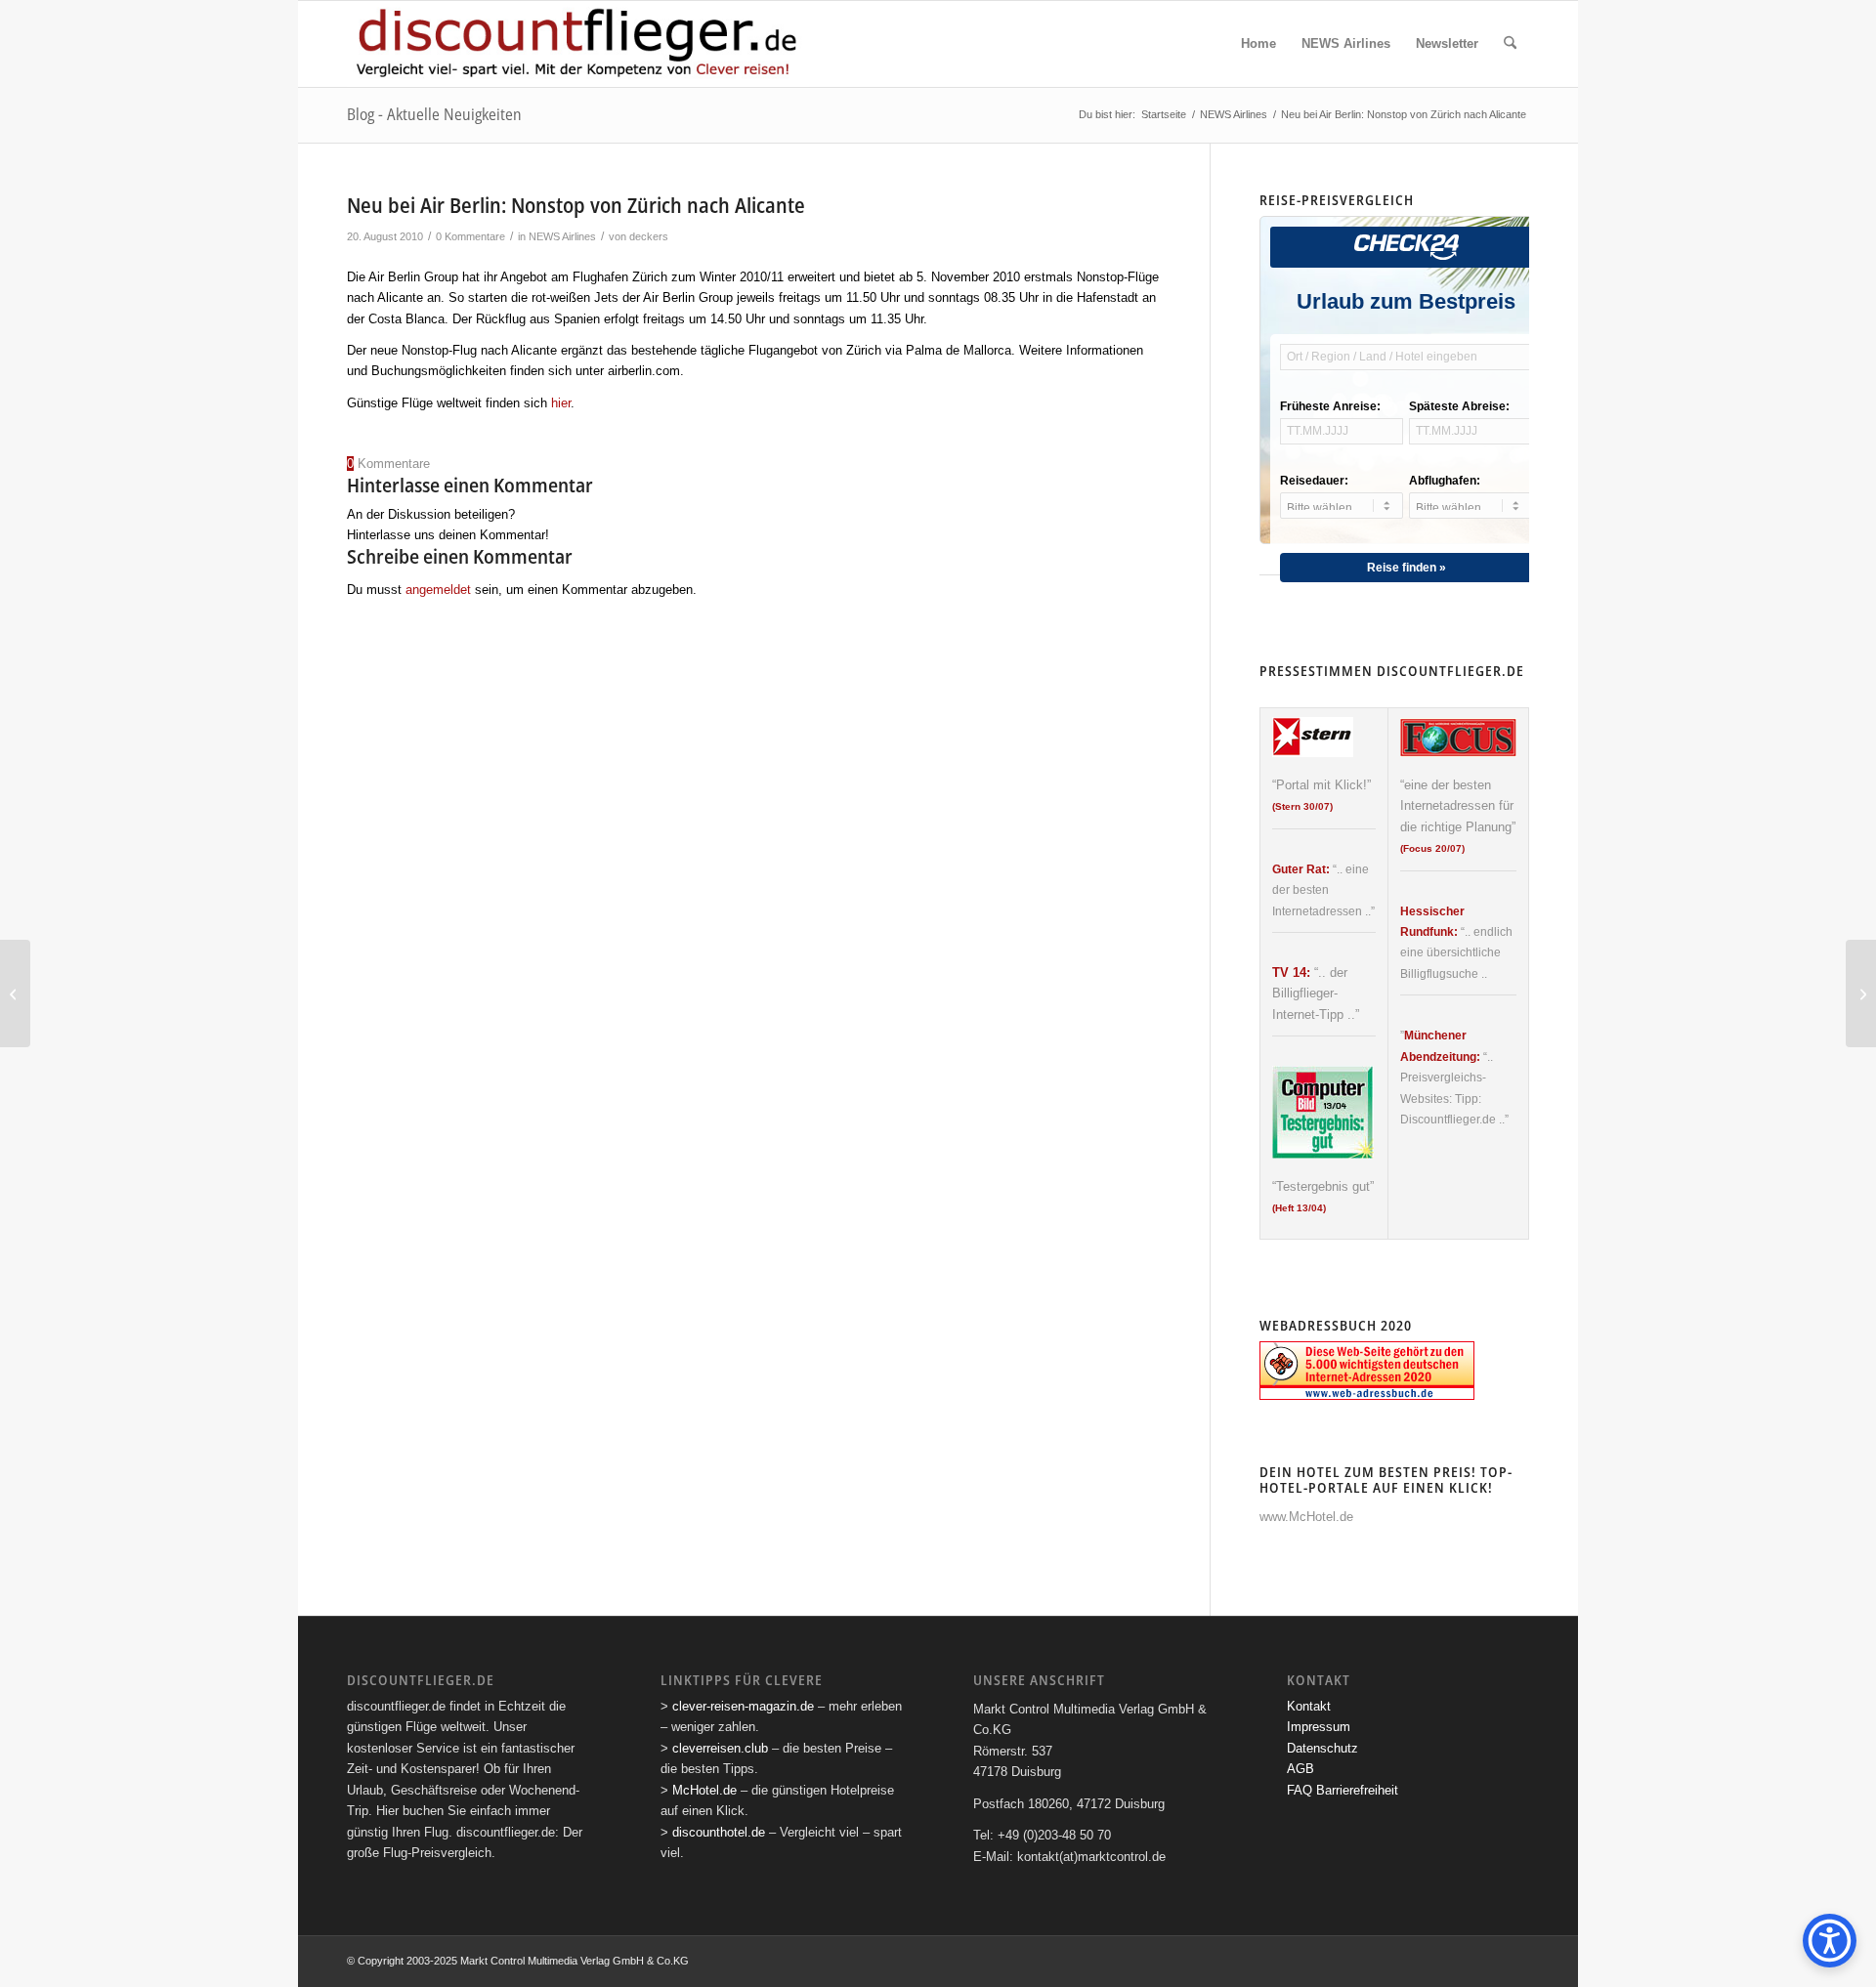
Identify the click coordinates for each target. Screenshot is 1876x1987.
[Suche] (1510, 44)
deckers (649, 236)
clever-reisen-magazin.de (743, 1706)
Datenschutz (1322, 1748)
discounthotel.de (719, 1832)
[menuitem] (1258, 44)
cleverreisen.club (720, 1748)
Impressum (1319, 1727)
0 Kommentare (470, 236)
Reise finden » (1407, 568)
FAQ (1300, 1790)
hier (561, 403)
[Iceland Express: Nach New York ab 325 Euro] (15, 993)
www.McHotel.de (1306, 1517)
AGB (1300, 1769)
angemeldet (438, 590)
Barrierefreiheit (1357, 1790)
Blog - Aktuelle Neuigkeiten (434, 114)
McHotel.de (704, 1790)
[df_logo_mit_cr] (578, 44)
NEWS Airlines (562, 236)
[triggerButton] (1830, 1941)
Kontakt (1309, 1706)
